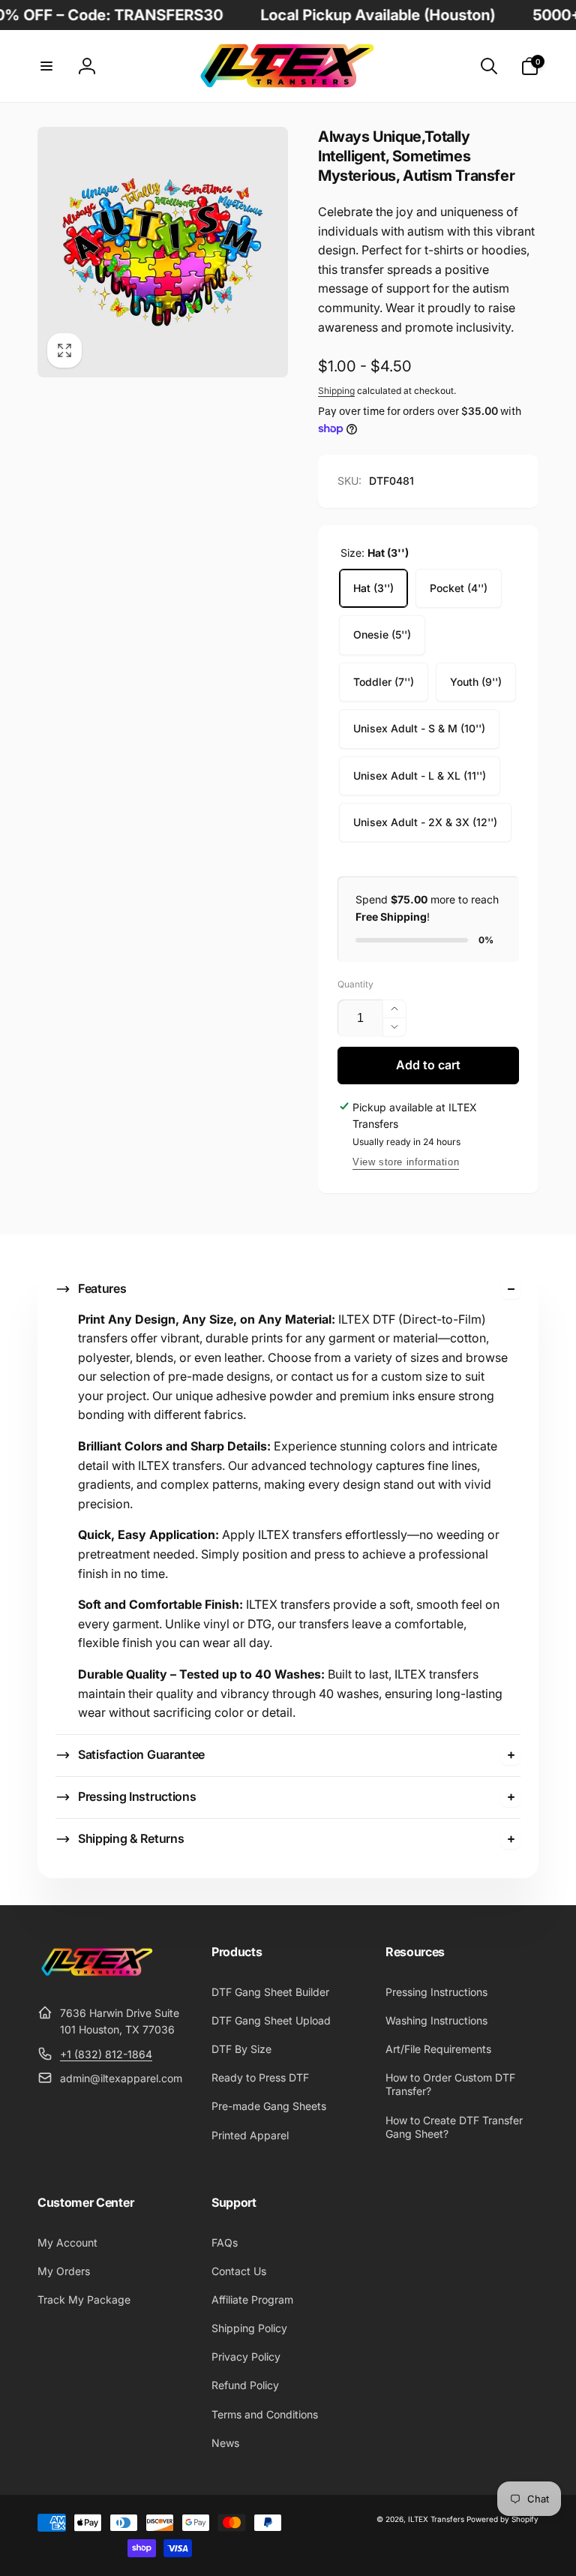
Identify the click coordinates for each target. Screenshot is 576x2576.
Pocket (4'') (459, 588)
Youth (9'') (476, 682)
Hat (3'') (373, 588)
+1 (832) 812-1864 (106, 2054)
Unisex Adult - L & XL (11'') (420, 776)
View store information (406, 1162)
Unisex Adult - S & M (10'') (419, 728)
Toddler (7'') (384, 682)
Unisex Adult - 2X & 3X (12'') (425, 822)
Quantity (355, 984)
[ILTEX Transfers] (97, 1976)
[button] (46, 66)
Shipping (336, 391)
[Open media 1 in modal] (163, 252)
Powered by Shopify (502, 2519)
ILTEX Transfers (436, 2519)
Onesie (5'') (382, 634)
